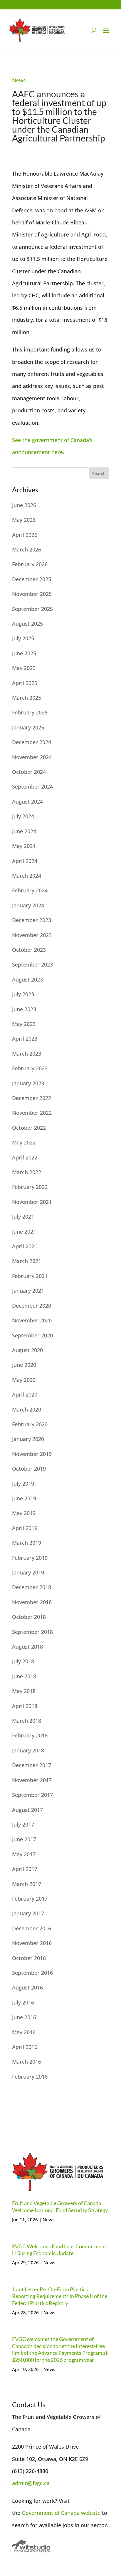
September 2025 (32, 609)
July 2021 (23, 1217)
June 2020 (24, 1365)
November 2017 (32, 1780)
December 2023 (32, 920)
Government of (41, 2513)
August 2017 (27, 1810)
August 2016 (27, 1987)
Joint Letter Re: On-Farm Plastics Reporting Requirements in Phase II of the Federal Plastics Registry (60, 2296)
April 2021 (25, 1246)
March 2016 (27, 2062)
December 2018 (32, 1587)
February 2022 (30, 1187)
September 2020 (32, 1335)
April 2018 (25, 1706)
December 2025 (32, 579)
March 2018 (27, 1721)
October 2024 (29, 772)
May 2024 (24, 846)
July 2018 (23, 1661)
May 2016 (24, 2032)
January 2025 (28, 727)
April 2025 (25, 683)
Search (99, 473)
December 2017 (32, 1765)
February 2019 (30, 1558)
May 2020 (24, 1380)
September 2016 (32, 1973)
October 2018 (29, 1617)
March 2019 (27, 1543)
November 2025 (32, 594)
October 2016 (29, 1958)
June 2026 (24, 505)
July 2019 (23, 1484)
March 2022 (27, 1172)
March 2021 (27, 1261)
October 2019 (29, 1469)
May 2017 (24, 1854)
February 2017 (30, 1899)
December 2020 (32, 1306)
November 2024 (32, 757)
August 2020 (27, 1350)
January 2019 (28, 1572)
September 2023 (32, 964)
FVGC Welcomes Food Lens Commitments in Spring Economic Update (60, 2250)
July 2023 (23, 994)
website (91, 2513)
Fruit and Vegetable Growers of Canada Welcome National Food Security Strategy (60, 2206)
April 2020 (25, 1394)
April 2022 (25, 1157)
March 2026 (27, 549)
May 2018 (24, 1691)
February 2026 (30, 564)
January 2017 (28, 1913)
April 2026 (25, 535)
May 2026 (24, 520)
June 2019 (24, 1498)
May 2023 (24, 1024)
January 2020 (28, 1439)
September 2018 (32, 1632)
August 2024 (27, 802)
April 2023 (25, 1039)
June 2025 (24, 653)
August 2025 (27, 624)
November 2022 (32, 1113)
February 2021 (30, 1276)
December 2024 (32, 742)
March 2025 (27, 698)
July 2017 (23, 1824)
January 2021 (28, 1291)
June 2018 (24, 1676)
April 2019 (25, 1528)
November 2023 (32, 935)
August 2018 (27, 1647)
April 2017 (25, 1869)
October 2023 (29, 950)
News (19, 80)
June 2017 (24, 1839)
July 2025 (23, 638)
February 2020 (30, 1424)
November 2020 (32, 1320)
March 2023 (27, 1054)
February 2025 (30, 712)
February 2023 (30, 1068)
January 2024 (28, 905)
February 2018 (30, 1735)
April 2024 (25, 861)
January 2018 (28, 1750)
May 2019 (24, 1513)
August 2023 (27, 979)
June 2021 (24, 1232)
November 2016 (32, 1943)
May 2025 (24, 668)
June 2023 (24, 1009)
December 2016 (32, 1928)
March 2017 (27, 1884)
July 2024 (23, 816)
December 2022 (32, 1098)
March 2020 (27, 1409)
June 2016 (24, 2017)
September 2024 (32, 787)
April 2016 (25, 2047)
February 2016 (30, 2077)
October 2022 (29, 1128)
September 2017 (32, 1795)
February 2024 (30, 890)
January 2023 (28, 1083)
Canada (71, 2513)
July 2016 (23, 2002)
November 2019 (32, 1454)
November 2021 (32, 1202)
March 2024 (27, 876)
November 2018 (32, 1602)
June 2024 (24, 831)
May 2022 (24, 1142)
